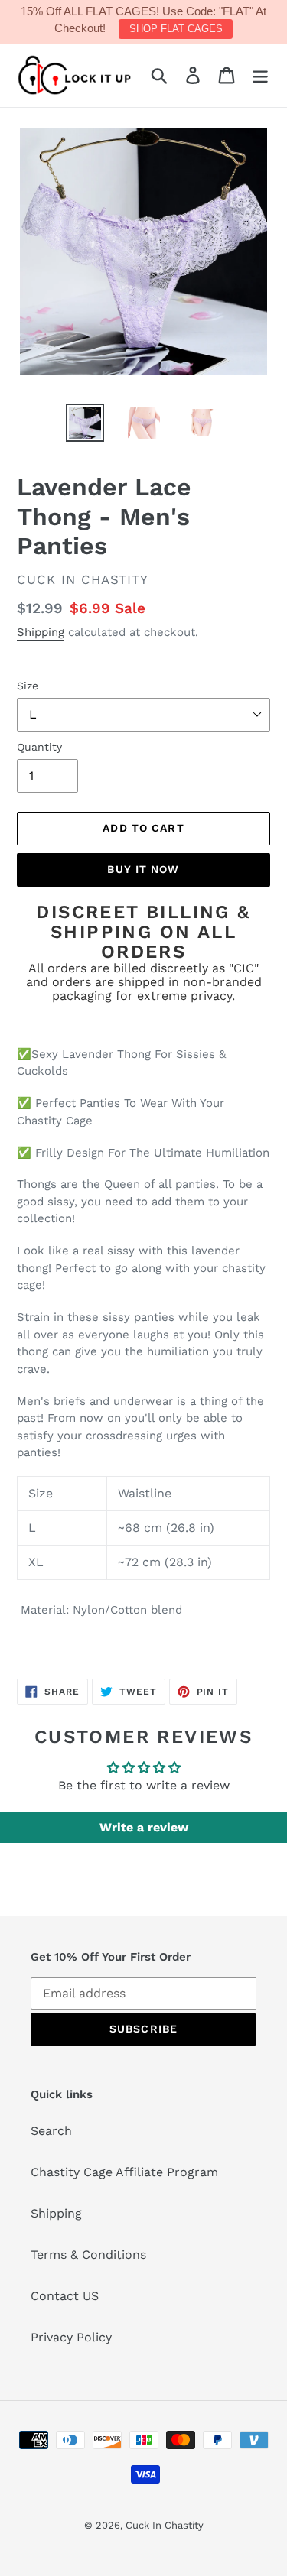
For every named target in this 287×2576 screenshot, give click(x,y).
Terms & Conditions (88, 2255)
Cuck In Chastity (165, 2525)
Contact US (65, 2296)
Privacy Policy (71, 2337)
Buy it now (143, 869)
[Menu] (260, 75)
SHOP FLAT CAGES (176, 29)
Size (28, 686)
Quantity (39, 747)
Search (51, 2131)
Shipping (41, 632)
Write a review (144, 1827)
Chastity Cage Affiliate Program (124, 2172)
